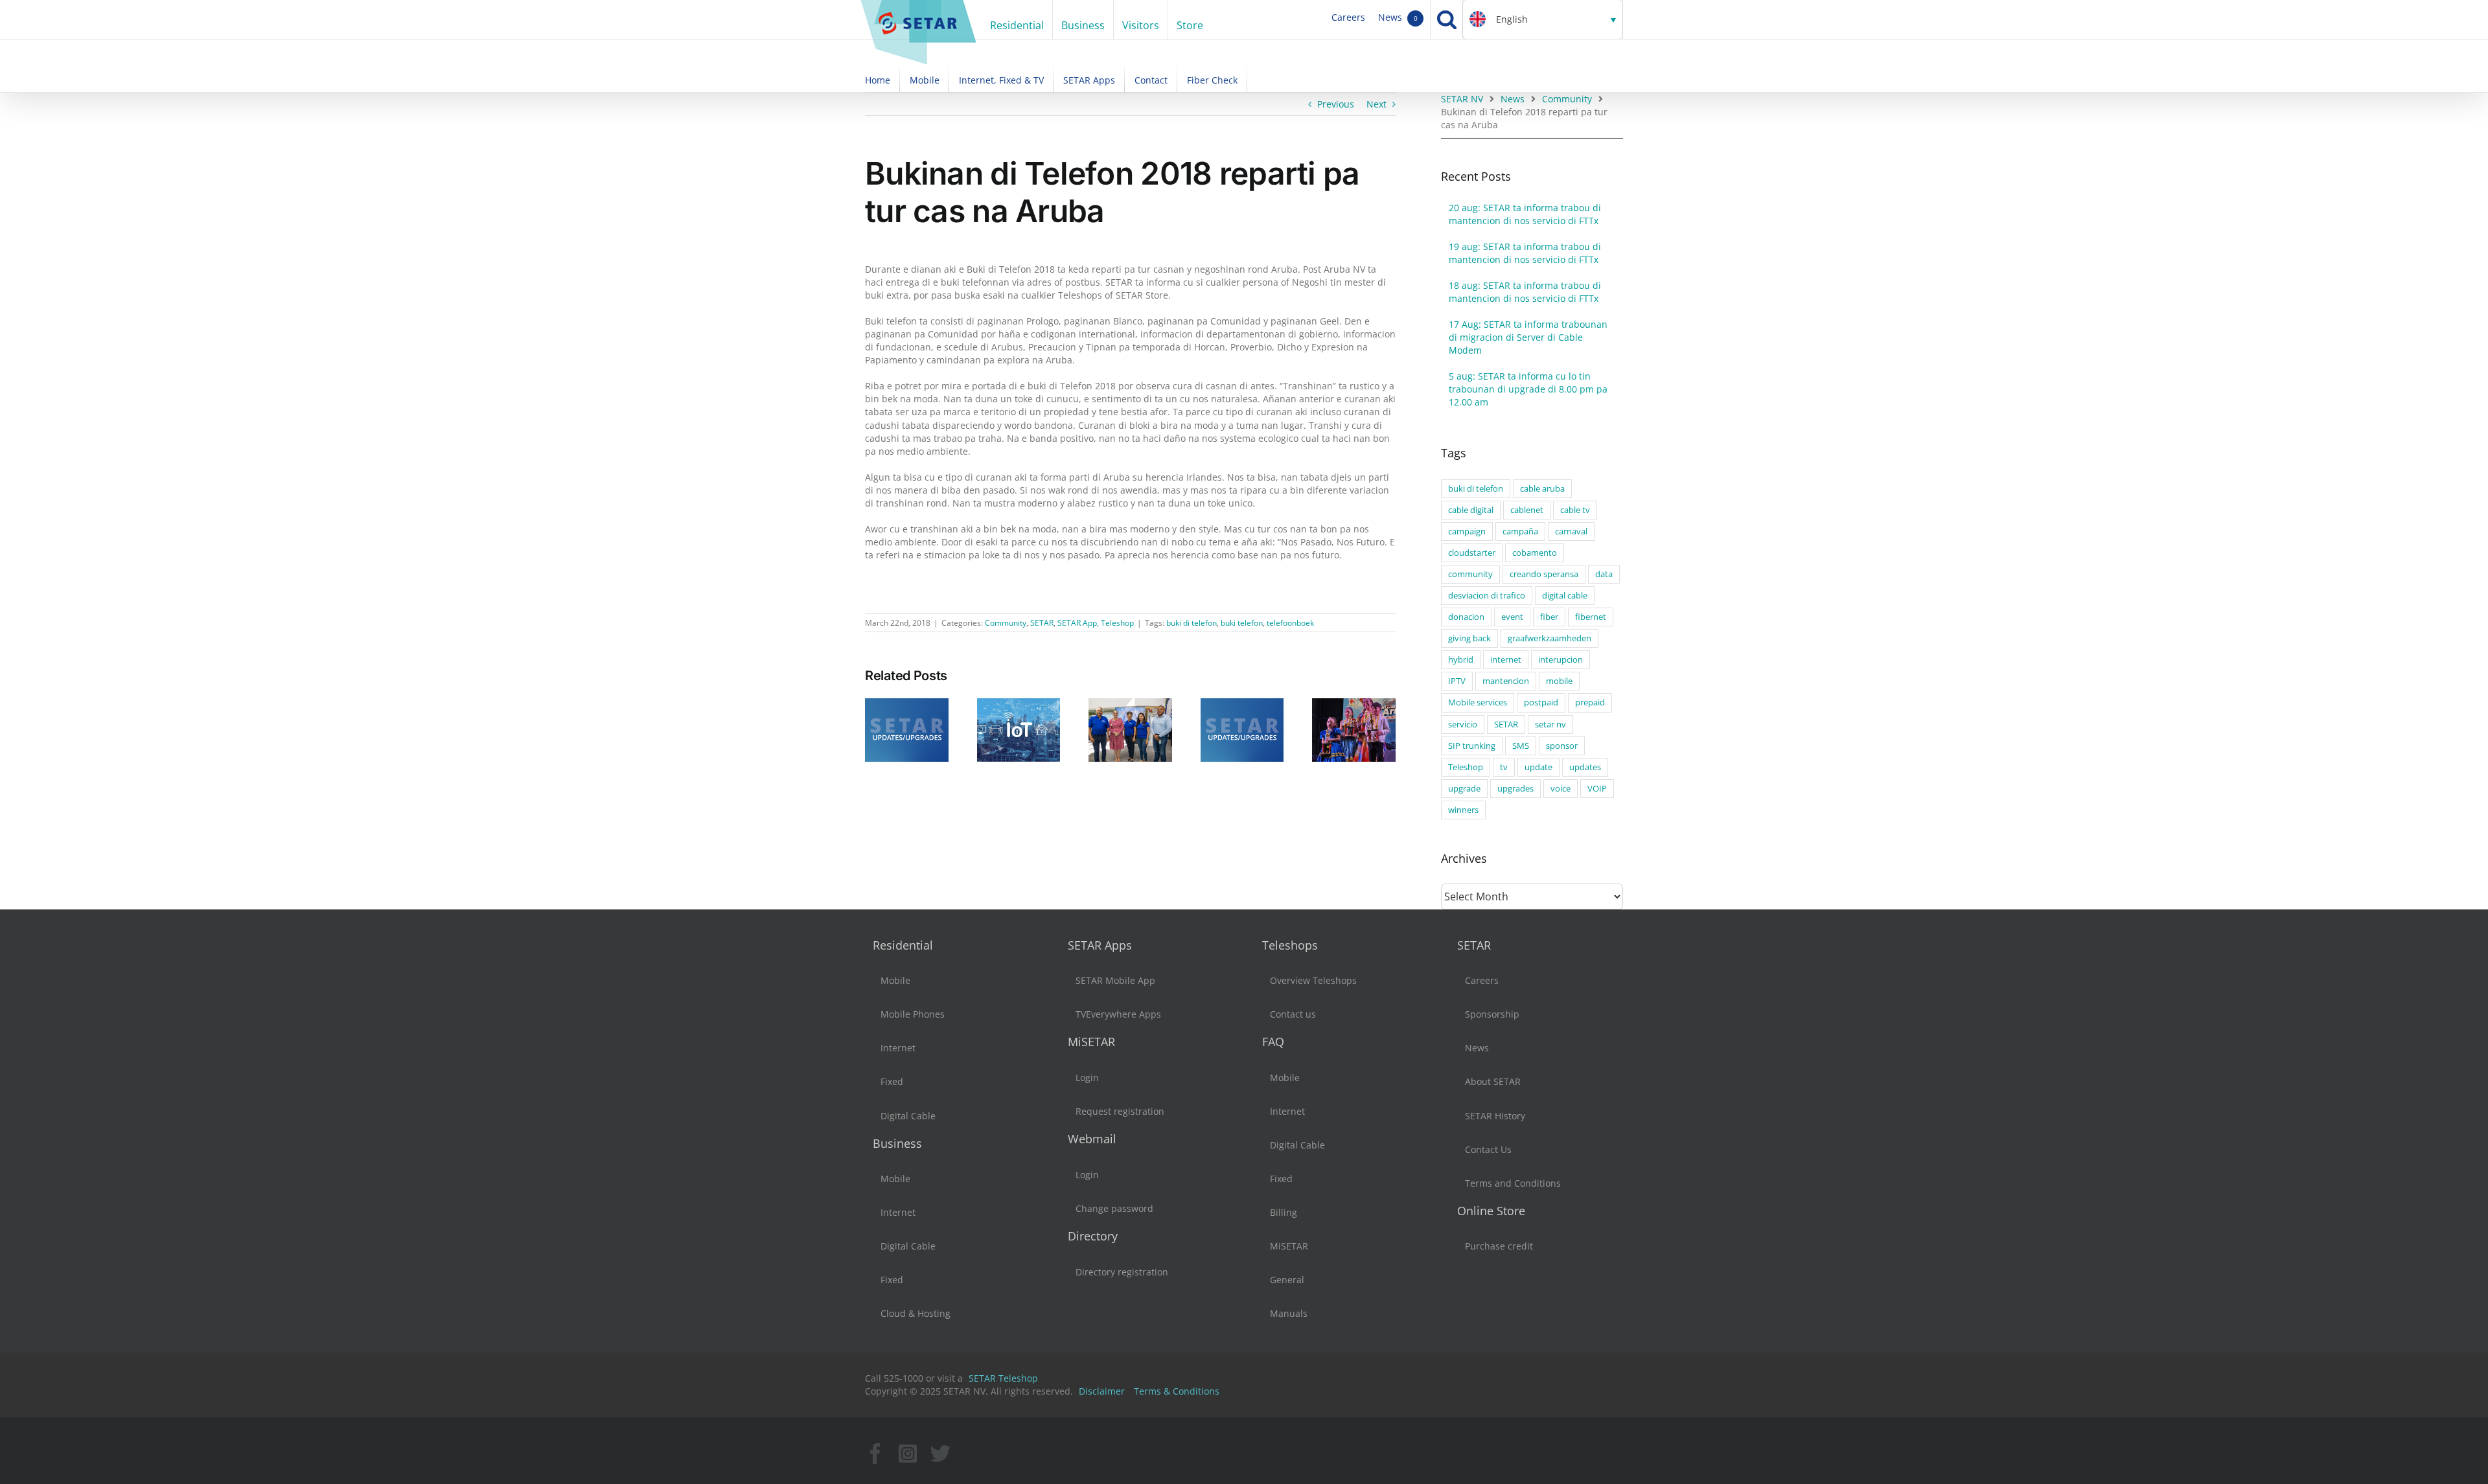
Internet (898, 1048)
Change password (1114, 1208)
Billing (1284, 1212)
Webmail (1092, 1139)
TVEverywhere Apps (1118, 1014)
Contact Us (1488, 1149)
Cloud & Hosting (916, 1313)
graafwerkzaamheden (1549, 638)
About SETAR (1493, 1081)
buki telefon (1242, 623)
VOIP (1597, 789)
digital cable (1565, 596)
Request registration (1120, 1111)
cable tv (1575, 510)
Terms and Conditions (1513, 1183)
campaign (1467, 531)
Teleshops (1290, 945)
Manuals (1289, 1313)
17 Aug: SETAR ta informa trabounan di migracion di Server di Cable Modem (1528, 337)
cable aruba (1542, 489)
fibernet (1591, 617)
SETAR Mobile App (1115, 980)
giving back (1469, 638)
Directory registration (1122, 1272)
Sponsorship (1492, 1014)
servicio (1463, 725)
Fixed (892, 1081)
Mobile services (1478, 702)
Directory (1093, 1236)
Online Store (1491, 1211)
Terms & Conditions (1177, 1391)
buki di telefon (1192, 623)
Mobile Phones (913, 1014)
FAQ (1273, 1042)
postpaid (1541, 702)
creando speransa (1544, 574)
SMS (1521, 746)
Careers (1348, 17)
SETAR (1042, 623)
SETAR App (1077, 623)
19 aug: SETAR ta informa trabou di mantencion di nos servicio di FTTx (1525, 253)
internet (1506, 660)
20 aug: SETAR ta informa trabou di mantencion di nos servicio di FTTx (1525, 214)
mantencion (1506, 681)
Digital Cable (908, 1116)
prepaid (1590, 702)
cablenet (1527, 510)
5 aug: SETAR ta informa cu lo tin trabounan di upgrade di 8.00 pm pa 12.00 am (1528, 389)
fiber (1549, 617)
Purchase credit (1499, 1246)
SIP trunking (1472, 746)
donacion (1466, 617)
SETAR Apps (1100, 945)
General (1287, 1280)
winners (1463, 810)
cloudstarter (1472, 553)
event (1512, 617)
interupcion (1561, 660)
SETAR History (1495, 1116)
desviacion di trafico (1487, 596)
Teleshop (1117, 623)
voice (1561, 789)
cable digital (1471, 510)
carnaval (1571, 531)
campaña (1520, 531)
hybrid (1461, 660)
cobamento (1535, 553)
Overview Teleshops (1313, 980)
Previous (1336, 104)
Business (897, 1143)
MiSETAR (1091, 1042)
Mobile (895, 980)
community (1470, 574)
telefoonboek (1290, 623)
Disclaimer (1102, 1391)
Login (1087, 1078)
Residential (903, 945)
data (1604, 574)
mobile (1559, 681)
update (1538, 767)
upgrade (1464, 789)
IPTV (1457, 681)
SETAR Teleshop (1003, 1378)
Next (1376, 104)
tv (1504, 767)
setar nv (1550, 725)
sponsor (1562, 746)
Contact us (1293, 1014)
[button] (1543, 19)
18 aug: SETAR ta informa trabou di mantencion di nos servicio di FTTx (1525, 292)
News (1398, 17)
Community (1006, 623)
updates (1585, 767)
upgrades (1515, 789)
